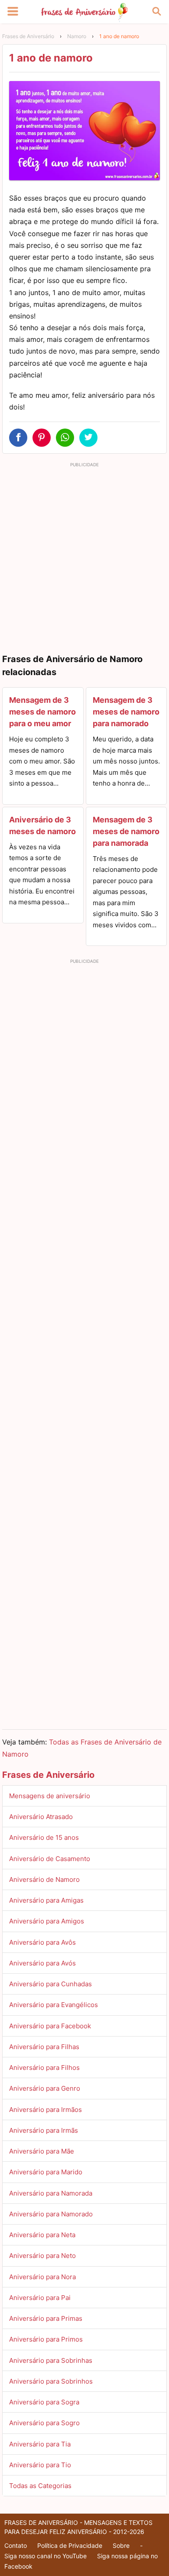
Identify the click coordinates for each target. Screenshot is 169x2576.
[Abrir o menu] (13, 12)
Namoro (77, 36)
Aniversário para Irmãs (44, 2130)
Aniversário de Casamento (50, 1859)
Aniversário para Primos (46, 2339)
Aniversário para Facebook (50, 2026)
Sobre (121, 2545)
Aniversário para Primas (46, 2318)
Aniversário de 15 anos (44, 1837)
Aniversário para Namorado (51, 2214)
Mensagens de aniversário (50, 1796)
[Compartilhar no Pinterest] (42, 438)
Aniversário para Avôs (42, 1942)
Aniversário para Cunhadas (50, 1984)
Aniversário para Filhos (44, 2068)
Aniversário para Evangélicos (54, 2005)
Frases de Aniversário (28, 36)
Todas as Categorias (40, 2486)
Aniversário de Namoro (44, 1879)
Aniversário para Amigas (46, 1900)
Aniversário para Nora (42, 2277)
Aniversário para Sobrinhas (51, 2360)
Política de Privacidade (70, 2545)
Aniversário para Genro (45, 2088)
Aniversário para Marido (46, 2172)
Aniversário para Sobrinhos (51, 2381)
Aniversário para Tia (40, 2444)
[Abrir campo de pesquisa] (156, 12)
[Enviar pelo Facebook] (18, 438)
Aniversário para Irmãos (45, 2110)
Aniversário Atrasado (41, 1817)
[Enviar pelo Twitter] (88, 438)
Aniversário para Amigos (47, 1921)
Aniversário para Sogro (44, 2423)
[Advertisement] (84, 555)
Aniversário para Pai (40, 2298)
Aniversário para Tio (40, 2465)
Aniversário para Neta (42, 2235)
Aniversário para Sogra (44, 2402)
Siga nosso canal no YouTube (45, 2556)
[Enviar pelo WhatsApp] (65, 438)
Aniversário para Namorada (51, 2193)
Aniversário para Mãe (42, 2151)
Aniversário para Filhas (44, 2047)
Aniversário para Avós (42, 1963)
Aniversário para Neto (42, 2256)
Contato (16, 2545)
